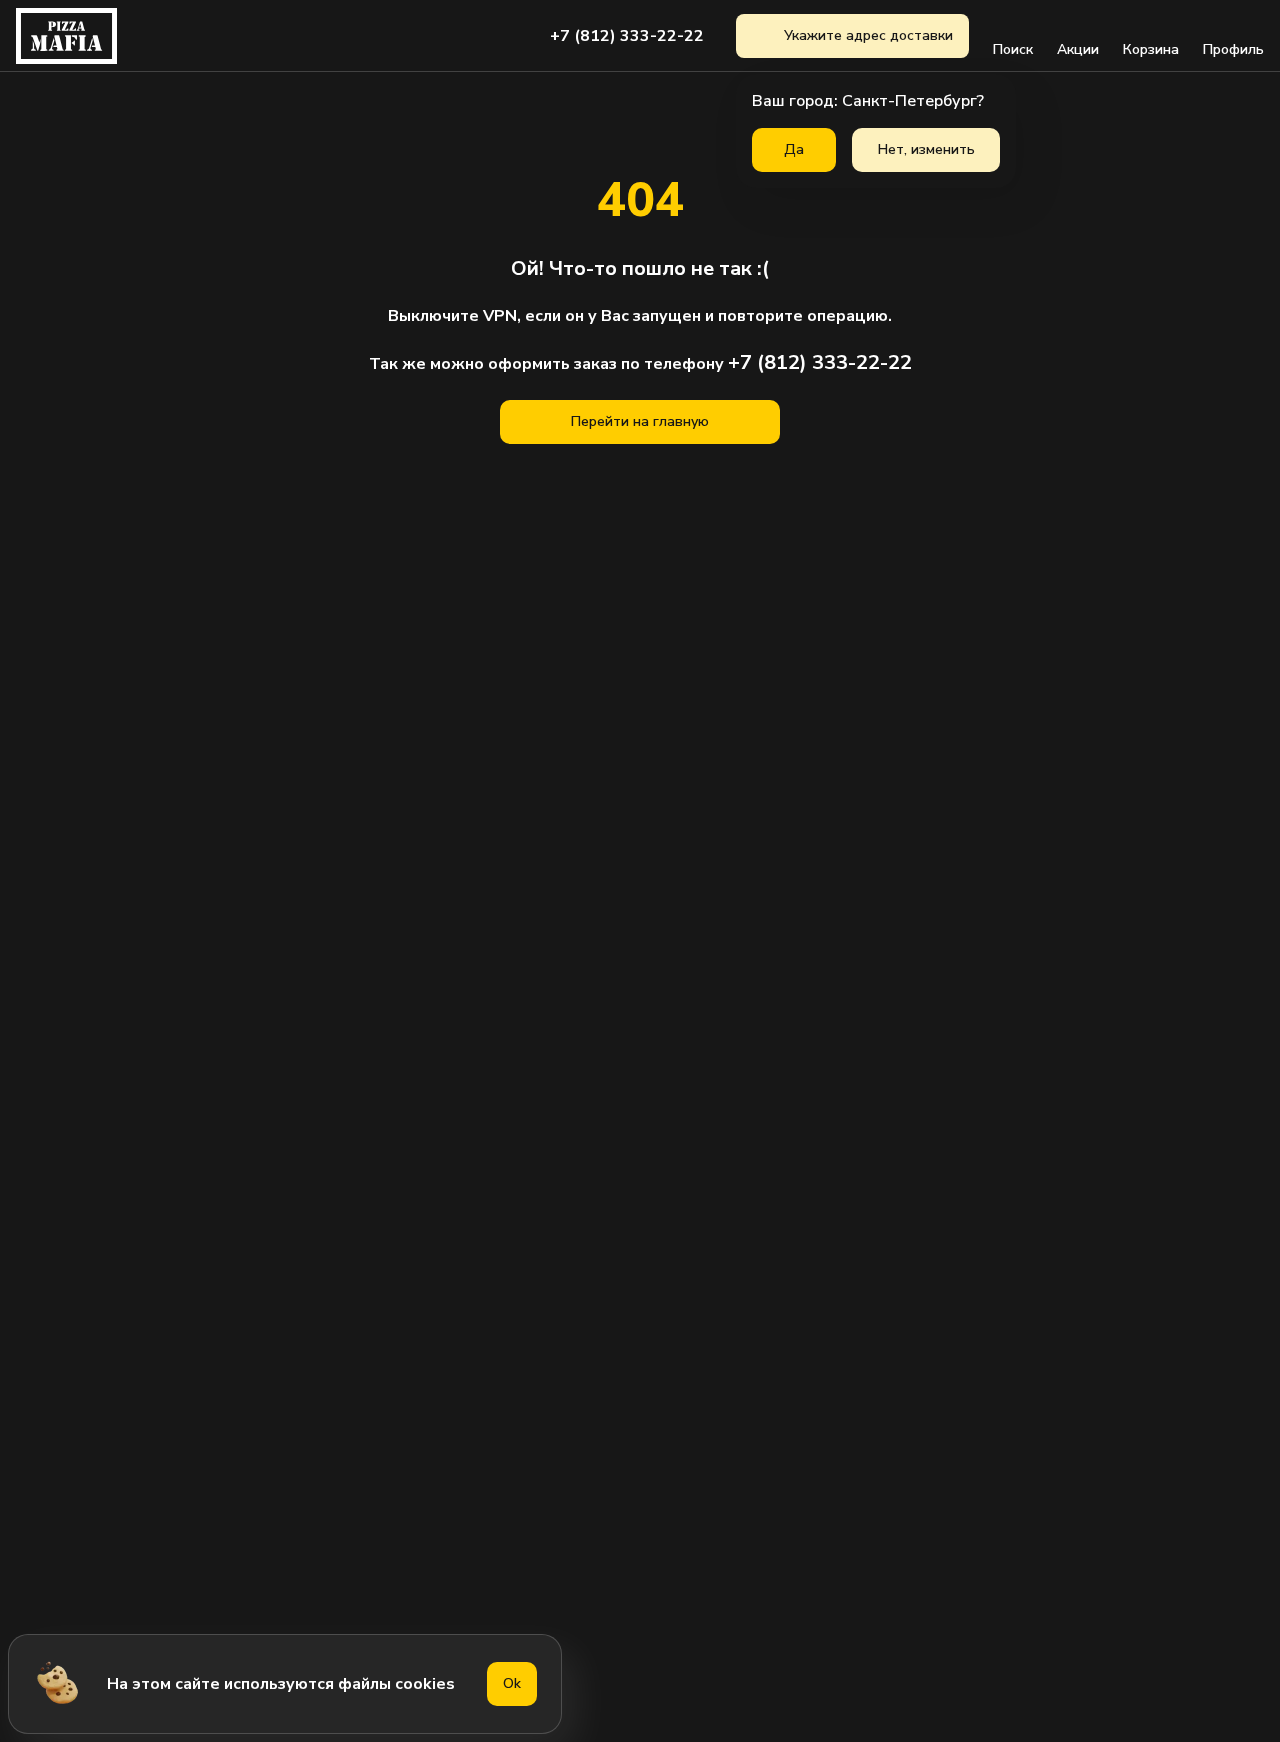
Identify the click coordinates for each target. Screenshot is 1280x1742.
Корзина (1151, 49)
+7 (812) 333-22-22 (627, 36)
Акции (1078, 49)
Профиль (1233, 49)
